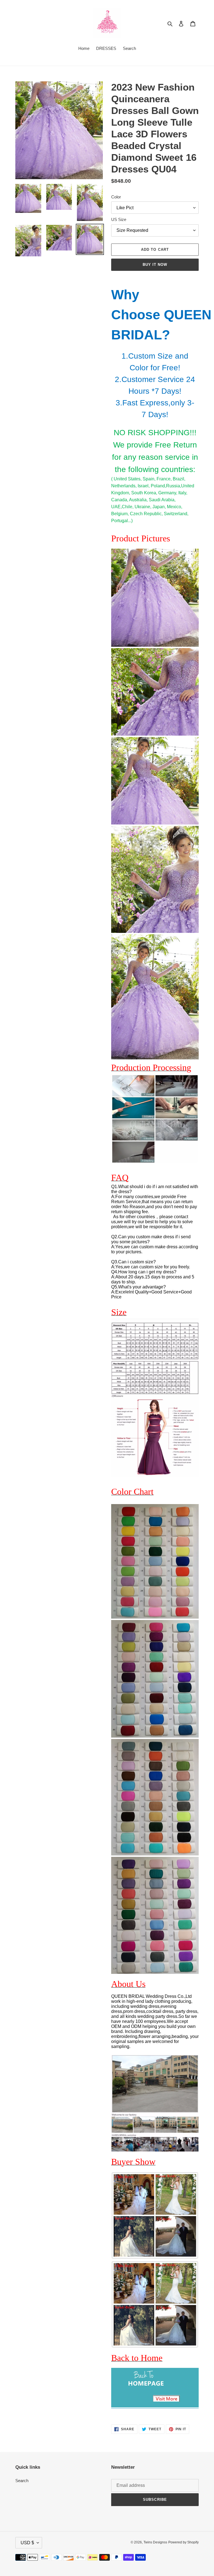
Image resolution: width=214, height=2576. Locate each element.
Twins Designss (155, 2542)
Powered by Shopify (183, 2542)
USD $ (27, 2543)
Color (116, 197)
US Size (119, 219)
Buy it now (155, 265)
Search (22, 2481)
